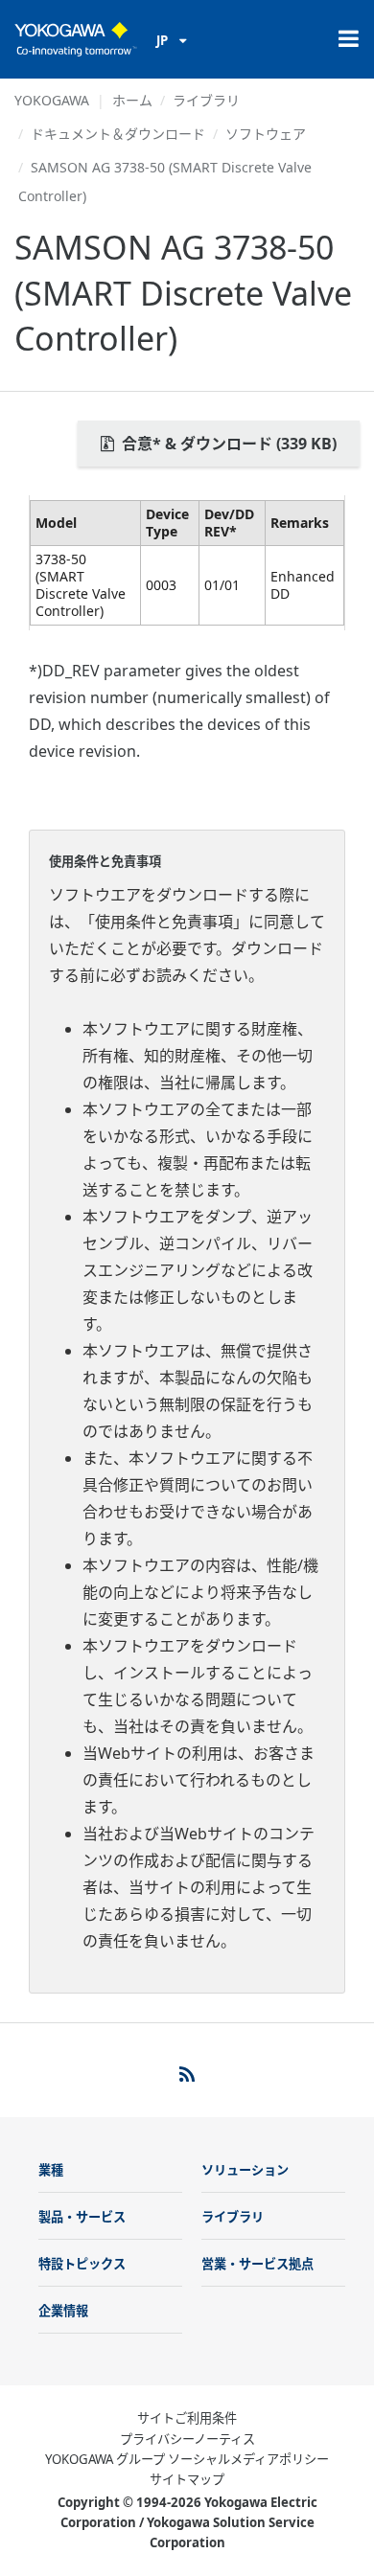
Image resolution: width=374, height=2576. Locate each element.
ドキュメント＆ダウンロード (118, 134)
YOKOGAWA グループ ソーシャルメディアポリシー (187, 2459)
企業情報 (63, 2311)
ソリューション (245, 2170)
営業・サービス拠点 (257, 2264)
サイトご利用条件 (187, 2418)
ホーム (132, 100)
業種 (51, 2170)
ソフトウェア (266, 134)
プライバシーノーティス (187, 2439)
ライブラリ (206, 100)
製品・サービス (82, 2217)
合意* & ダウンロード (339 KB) (227, 444)
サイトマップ (187, 2479)
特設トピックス (82, 2264)
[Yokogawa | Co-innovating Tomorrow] (76, 39)
